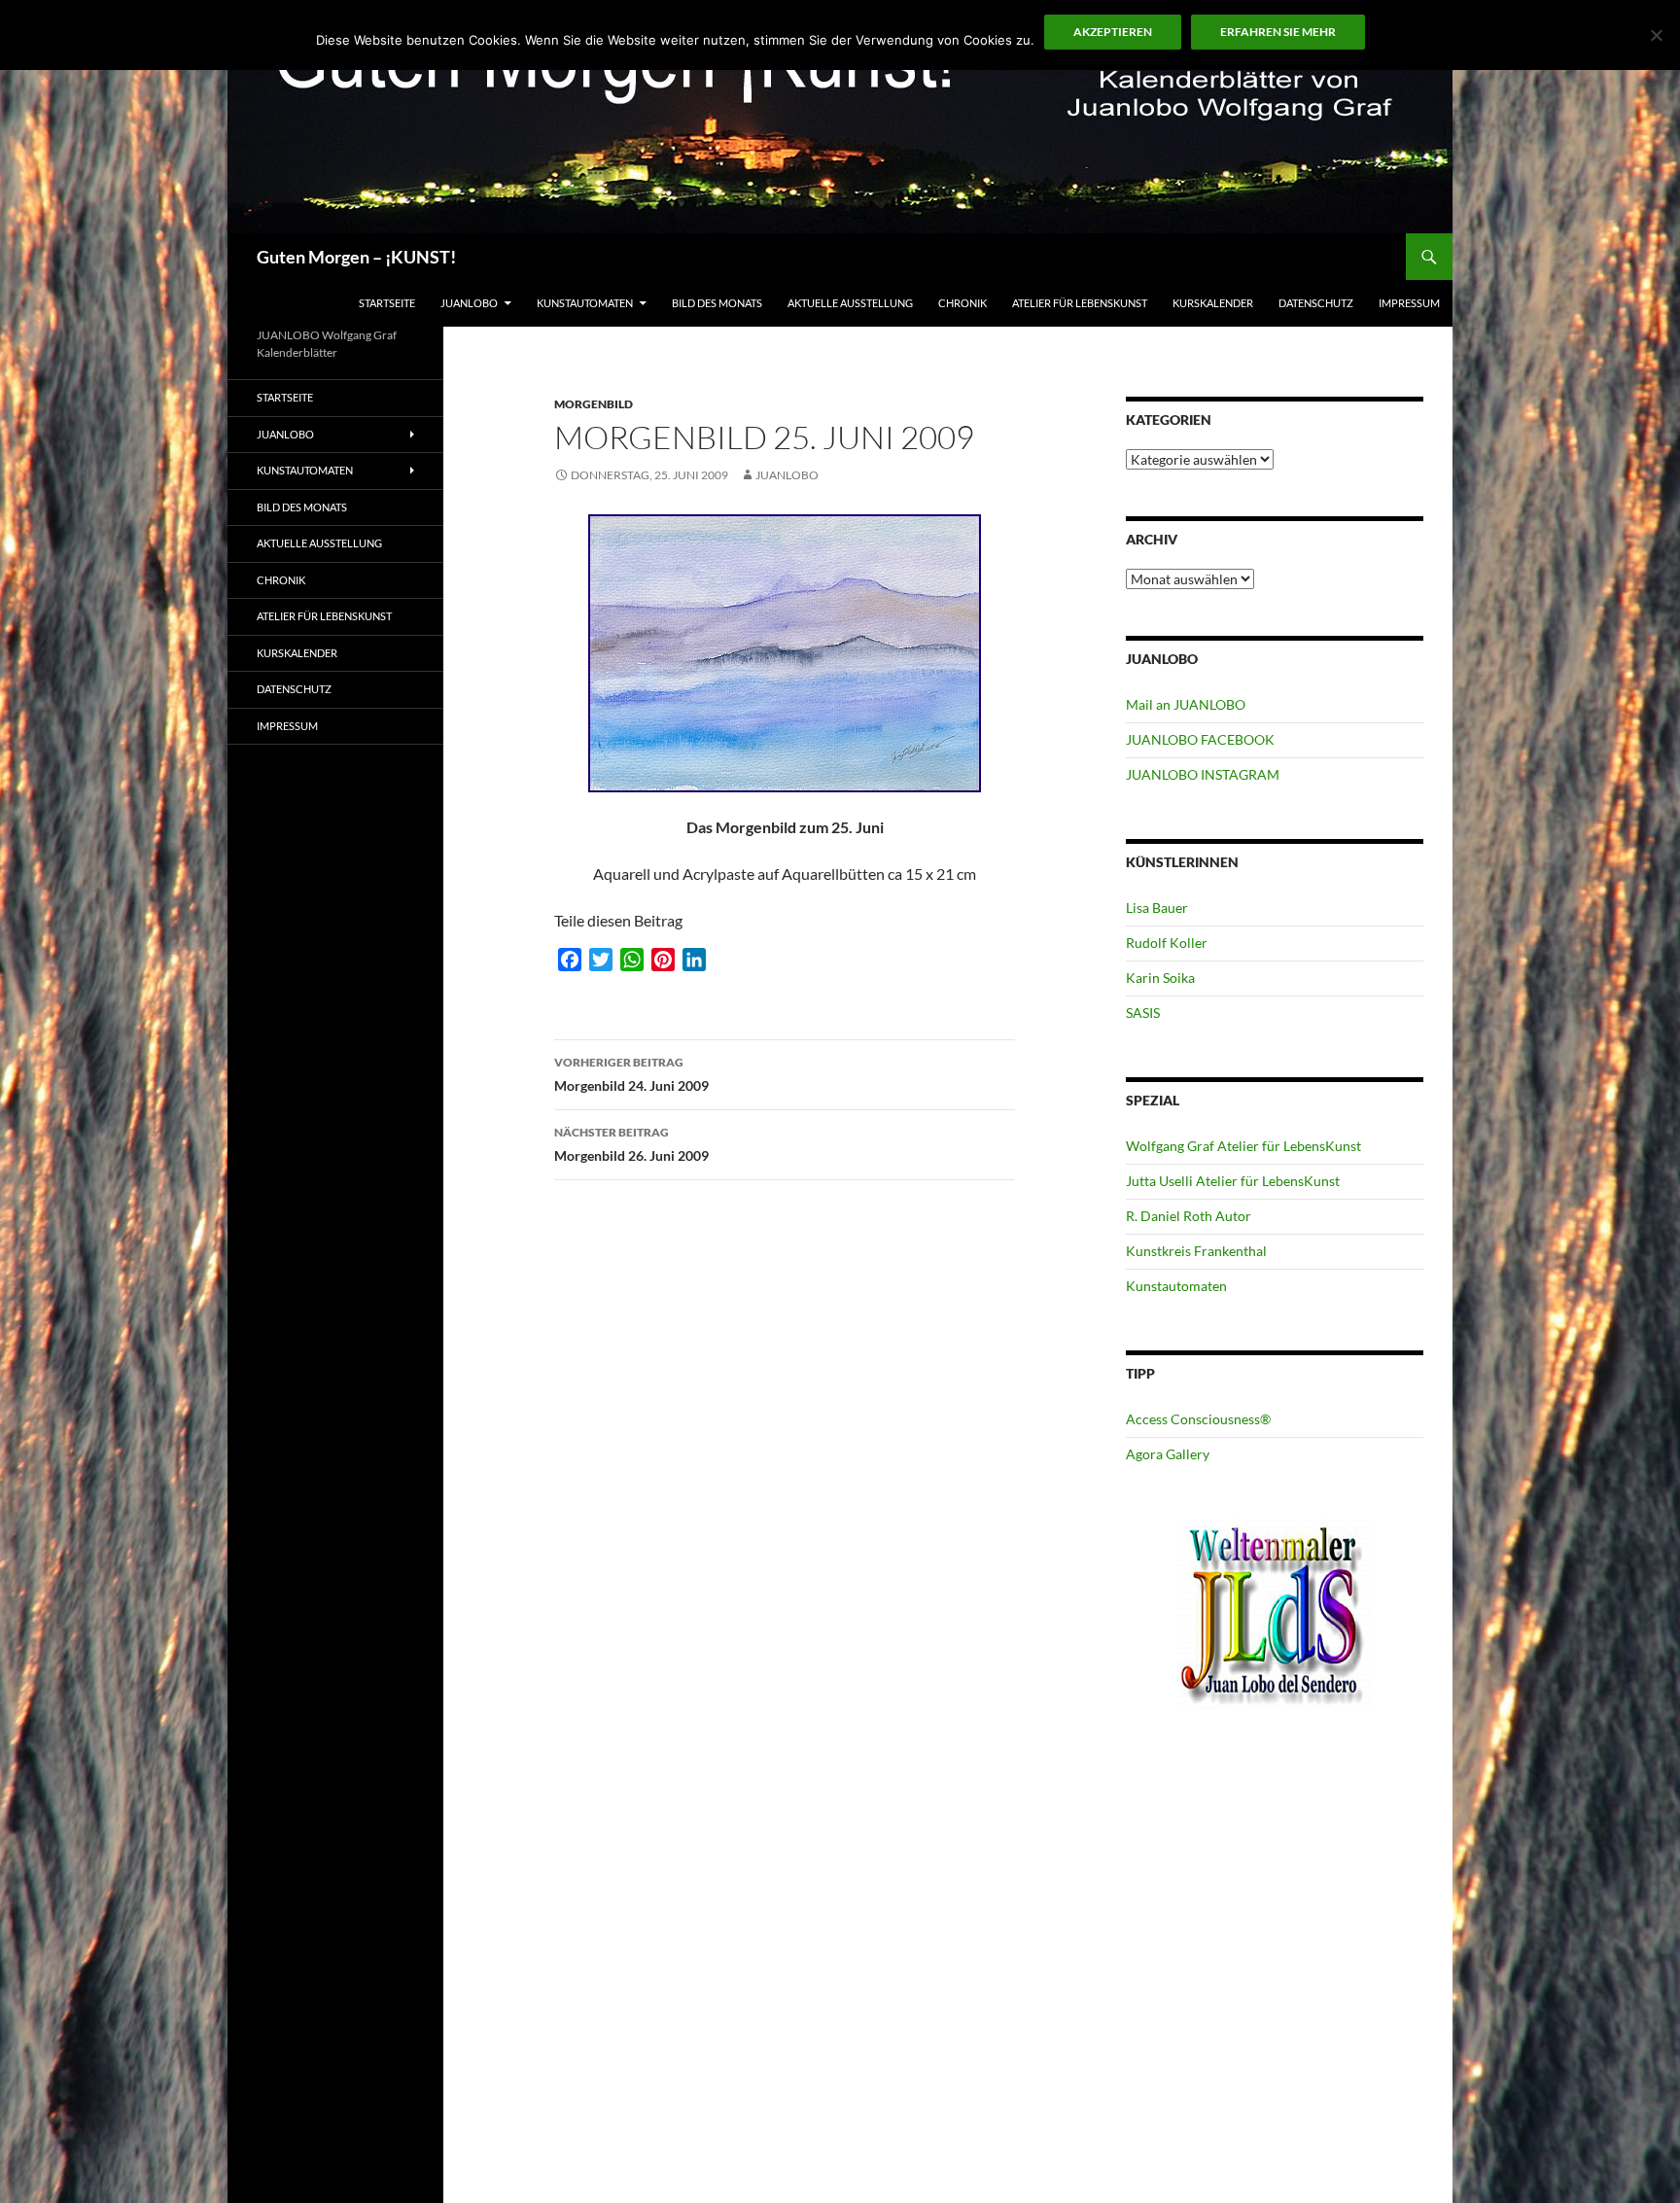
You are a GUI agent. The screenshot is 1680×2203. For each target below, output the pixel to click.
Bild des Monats (717, 303)
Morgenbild (594, 404)
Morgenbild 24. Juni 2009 (631, 1074)
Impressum (1409, 303)
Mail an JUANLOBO (1186, 704)
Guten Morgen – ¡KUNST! (356, 257)
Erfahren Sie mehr (1278, 32)
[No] (1656, 35)
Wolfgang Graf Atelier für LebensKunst (1243, 1146)
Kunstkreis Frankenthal (1196, 1251)
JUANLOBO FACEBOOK (1200, 739)
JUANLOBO (469, 303)
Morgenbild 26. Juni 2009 (631, 1144)
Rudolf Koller (1167, 943)
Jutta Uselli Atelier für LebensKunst (1233, 1181)
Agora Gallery (1168, 1454)
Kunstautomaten (585, 303)
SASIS (1143, 1013)
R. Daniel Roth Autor (1189, 1216)
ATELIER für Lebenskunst (1080, 303)
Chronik (962, 303)
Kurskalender (1213, 303)
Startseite (387, 303)
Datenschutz (1316, 303)
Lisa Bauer (1157, 908)
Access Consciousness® (1198, 1419)
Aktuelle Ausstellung (850, 303)
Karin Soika (1160, 978)
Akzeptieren (1113, 32)
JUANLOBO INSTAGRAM (1203, 774)
